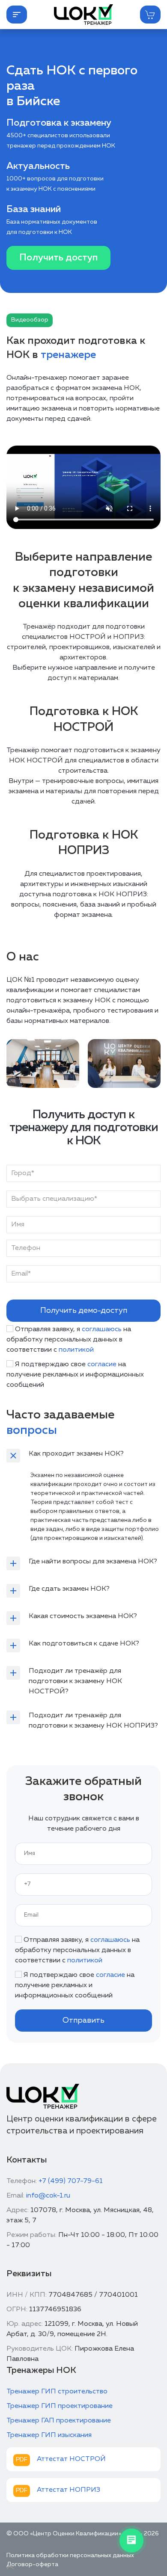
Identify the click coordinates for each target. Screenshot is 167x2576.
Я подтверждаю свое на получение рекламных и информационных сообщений (75, 1375)
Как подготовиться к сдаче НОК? (84, 1644)
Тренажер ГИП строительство (57, 2392)
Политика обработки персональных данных (70, 2555)
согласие (102, 1365)
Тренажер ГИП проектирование (60, 2406)
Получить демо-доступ (84, 1311)
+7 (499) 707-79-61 (71, 2181)
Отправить (83, 2021)
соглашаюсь (102, 1329)
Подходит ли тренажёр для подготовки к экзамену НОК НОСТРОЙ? (75, 1681)
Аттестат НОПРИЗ (69, 2490)
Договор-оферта (32, 2564)
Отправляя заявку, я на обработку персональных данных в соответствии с (69, 1340)
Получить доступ (58, 258)
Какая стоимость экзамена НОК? (83, 1616)
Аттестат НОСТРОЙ (71, 2459)
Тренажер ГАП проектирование (59, 2421)
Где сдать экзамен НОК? (69, 1589)
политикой (76, 1350)
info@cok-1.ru (48, 2196)
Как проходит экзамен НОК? (76, 1454)
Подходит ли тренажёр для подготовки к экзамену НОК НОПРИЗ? (93, 1721)
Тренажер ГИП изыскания (49, 2435)
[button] (17, 15)
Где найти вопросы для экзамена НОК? (93, 1562)
